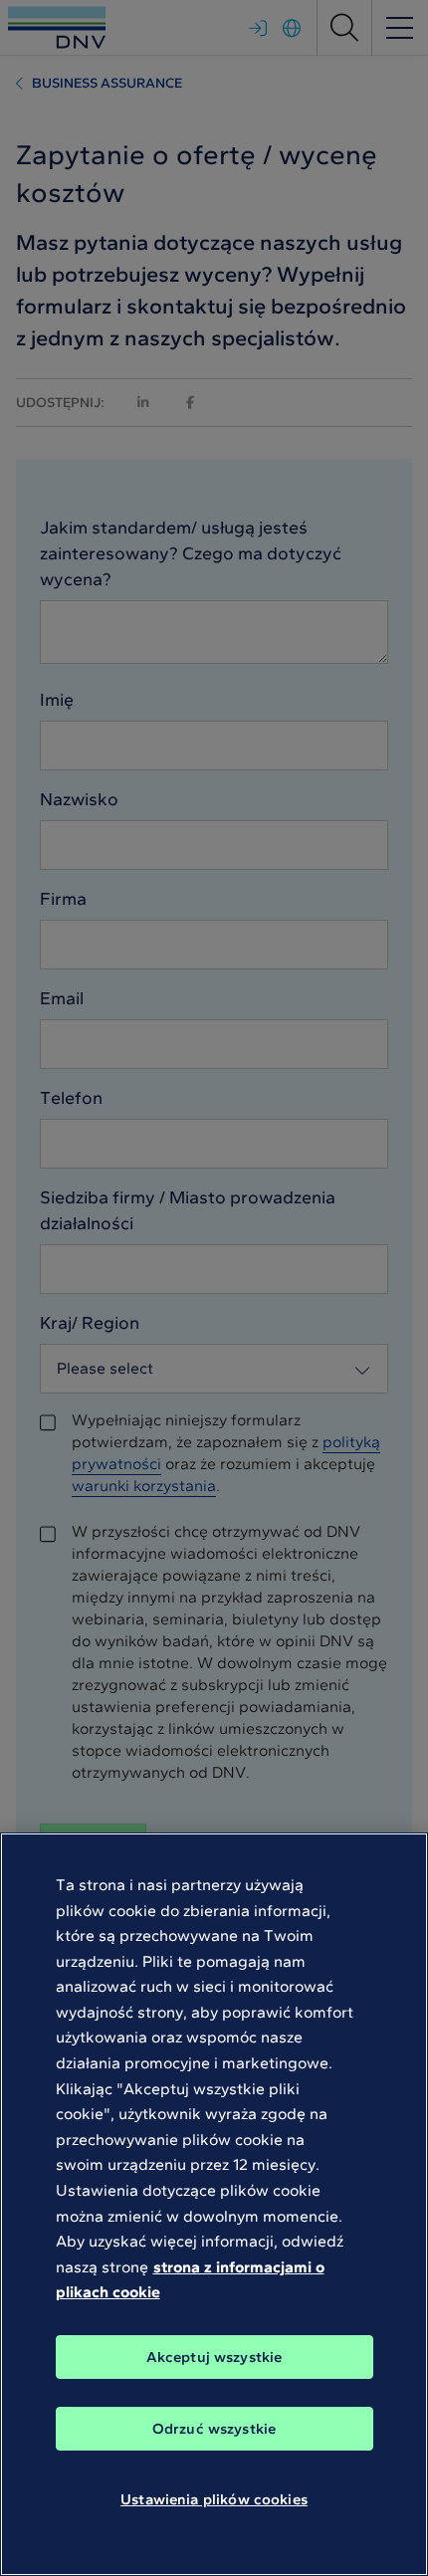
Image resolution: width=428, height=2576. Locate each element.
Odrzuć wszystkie (214, 2429)
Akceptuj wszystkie (214, 2357)
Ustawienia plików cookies (214, 2499)
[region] (214, 2204)
